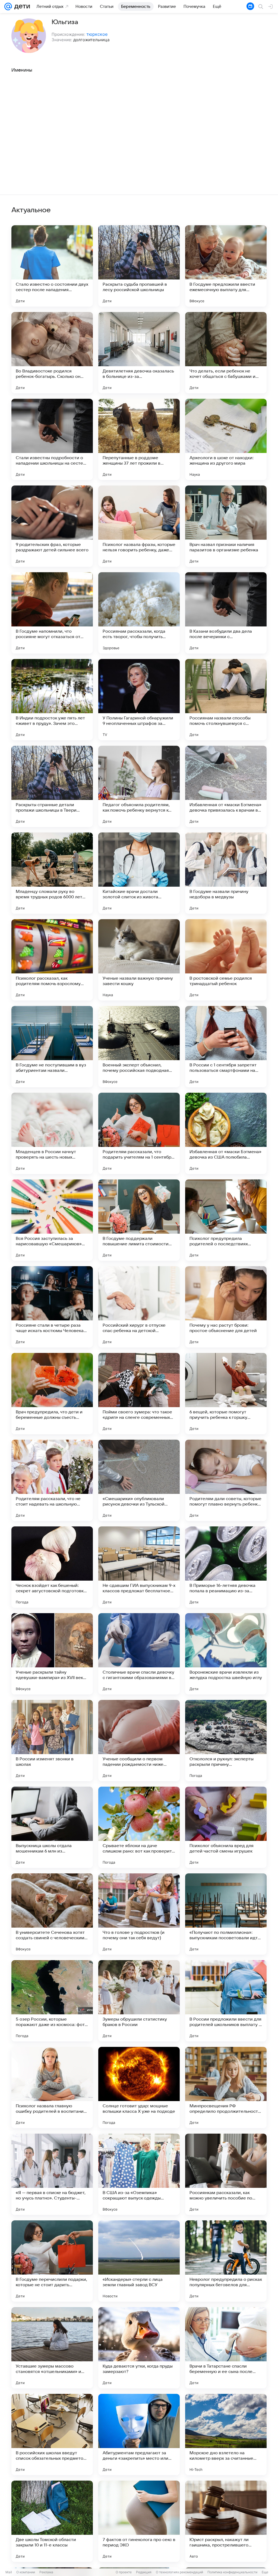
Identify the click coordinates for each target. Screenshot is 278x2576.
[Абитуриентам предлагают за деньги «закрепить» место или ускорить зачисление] (139, 2435)
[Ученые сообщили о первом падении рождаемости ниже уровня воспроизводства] (139, 1741)
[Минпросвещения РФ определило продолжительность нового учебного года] (226, 2088)
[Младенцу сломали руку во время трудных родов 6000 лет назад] (52, 873)
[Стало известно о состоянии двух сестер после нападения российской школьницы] (52, 266)
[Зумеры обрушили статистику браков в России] (139, 2001)
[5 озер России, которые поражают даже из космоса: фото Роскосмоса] (52, 2001)
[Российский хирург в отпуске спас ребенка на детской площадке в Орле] (139, 1307)
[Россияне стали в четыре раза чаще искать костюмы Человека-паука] (52, 1307)
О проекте (124, 2572)
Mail (9, 2572)
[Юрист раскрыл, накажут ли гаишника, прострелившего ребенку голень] (226, 2521)
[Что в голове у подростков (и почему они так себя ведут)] (139, 1914)
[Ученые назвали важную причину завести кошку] (139, 960)
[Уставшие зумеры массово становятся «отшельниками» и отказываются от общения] (52, 2348)
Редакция (144, 2572)
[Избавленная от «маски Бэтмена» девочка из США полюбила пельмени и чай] (226, 1133)
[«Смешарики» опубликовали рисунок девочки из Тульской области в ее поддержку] (139, 1480)
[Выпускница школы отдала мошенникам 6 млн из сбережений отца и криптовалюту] (52, 1827)
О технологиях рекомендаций (179, 2572)
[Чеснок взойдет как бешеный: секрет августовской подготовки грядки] (52, 1567)
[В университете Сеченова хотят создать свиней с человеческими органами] (52, 1914)
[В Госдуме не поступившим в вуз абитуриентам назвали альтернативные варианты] (52, 1047)
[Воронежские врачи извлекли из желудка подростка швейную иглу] (226, 1654)
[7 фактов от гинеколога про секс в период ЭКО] (139, 2521)
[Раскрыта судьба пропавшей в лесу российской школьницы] (139, 266)
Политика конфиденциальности (232, 2572)
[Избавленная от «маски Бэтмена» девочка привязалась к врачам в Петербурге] (226, 786)
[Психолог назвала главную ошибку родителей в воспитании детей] (52, 2088)
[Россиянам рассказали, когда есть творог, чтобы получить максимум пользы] (139, 613)
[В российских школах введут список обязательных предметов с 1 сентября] (52, 2435)
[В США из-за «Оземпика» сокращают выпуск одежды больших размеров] (139, 2174)
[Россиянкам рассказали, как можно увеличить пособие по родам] (226, 2174)
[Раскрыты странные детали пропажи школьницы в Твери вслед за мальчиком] (52, 786)
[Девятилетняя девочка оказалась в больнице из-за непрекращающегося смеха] (139, 353)
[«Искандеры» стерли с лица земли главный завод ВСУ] (139, 2261)
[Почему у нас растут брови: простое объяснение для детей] (226, 1307)
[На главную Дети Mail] (21, 7)
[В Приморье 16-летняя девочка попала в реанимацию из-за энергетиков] (226, 1567)
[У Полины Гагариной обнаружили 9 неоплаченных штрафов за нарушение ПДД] (139, 700)
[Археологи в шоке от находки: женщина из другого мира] (226, 439)
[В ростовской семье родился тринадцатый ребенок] (226, 960)
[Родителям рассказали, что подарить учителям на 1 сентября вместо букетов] (139, 1133)
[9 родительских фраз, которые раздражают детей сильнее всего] (52, 526)
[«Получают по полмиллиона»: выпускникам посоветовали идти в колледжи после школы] (226, 1914)
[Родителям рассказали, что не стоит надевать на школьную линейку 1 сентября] (52, 1480)
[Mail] (8, 7)
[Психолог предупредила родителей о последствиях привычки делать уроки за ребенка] (226, 1220)
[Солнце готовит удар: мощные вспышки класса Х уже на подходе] (139, 2088)
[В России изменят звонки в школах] (52, 1741)
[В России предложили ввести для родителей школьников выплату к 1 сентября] (226, 2001)
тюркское (97, 34)
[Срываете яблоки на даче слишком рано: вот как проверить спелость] (139, 1827)
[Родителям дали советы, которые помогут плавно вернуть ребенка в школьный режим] (226, 1480)
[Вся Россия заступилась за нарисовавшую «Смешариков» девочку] (52, 1220)
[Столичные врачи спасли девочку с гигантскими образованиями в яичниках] (139, 1654)
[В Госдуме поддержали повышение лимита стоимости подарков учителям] (139, 1220)
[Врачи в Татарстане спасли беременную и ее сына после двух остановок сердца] (226, 2348)
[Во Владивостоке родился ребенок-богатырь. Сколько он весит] (52, 353)
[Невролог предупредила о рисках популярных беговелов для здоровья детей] (226, 2261)
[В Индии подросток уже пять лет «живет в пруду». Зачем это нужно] (52, 700)
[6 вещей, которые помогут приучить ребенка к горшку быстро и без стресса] (226, 1394)
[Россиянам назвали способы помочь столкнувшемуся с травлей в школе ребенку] (226, 700)
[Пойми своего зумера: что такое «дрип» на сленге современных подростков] (139, 1394)
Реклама (46, 2572)
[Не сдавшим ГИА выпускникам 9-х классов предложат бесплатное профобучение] (139, 1567)
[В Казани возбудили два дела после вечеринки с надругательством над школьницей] (226, 613)
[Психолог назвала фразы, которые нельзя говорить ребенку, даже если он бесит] (139, 526)
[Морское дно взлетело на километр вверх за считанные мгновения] (226, 2435)
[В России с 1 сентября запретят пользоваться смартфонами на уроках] (226, 1047)
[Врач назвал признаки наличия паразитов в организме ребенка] (226, 526)
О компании (26, 2572)
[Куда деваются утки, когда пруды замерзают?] (139, 2348)
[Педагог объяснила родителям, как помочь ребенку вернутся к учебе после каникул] (139, 786)
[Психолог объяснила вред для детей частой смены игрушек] (226, 1827)
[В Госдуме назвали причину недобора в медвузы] (226, 873)
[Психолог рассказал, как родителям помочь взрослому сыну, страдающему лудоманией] (52, 960)
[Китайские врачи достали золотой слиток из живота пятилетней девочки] (139, 873)
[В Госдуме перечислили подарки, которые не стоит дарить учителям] (52, 2261)
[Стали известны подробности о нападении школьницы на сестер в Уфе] (52, 439)
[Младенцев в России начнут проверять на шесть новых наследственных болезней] (52, 1133)
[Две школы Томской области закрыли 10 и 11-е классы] (52, 2521)
